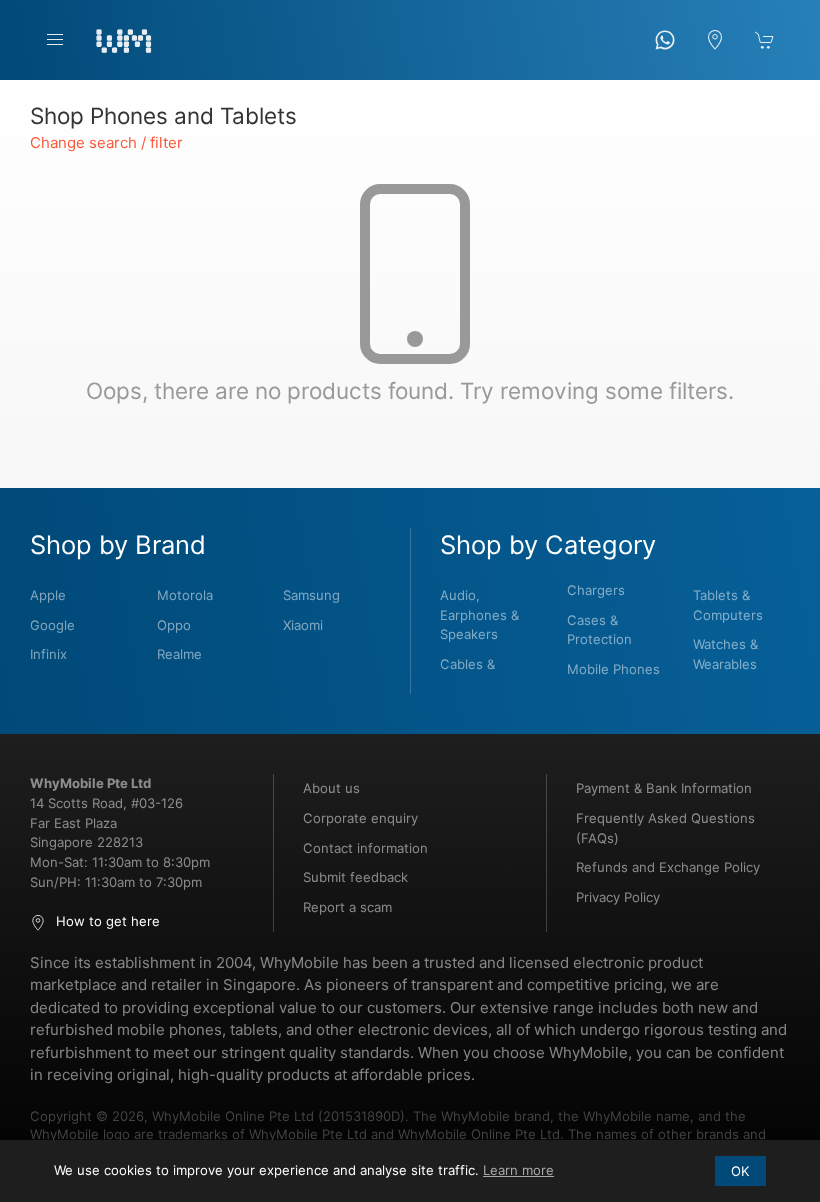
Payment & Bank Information (664, 788)
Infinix (48, 654)
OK (740, 1171)
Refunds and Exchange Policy (668, 867)
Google (52, 625)
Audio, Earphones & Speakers (479, 614)
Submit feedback (355, 877)
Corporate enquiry (360, 818)
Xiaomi (303, 625)
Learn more (518, 1170)
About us (331, 788)
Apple (48, 595)
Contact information (365, 848)
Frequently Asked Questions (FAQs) (665, 828)
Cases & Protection (599, 630)
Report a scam (347, 907)
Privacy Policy (618, 897)
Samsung (311, 595)
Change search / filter (106, 142)
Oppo (174, 625)
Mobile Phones (613, 669)
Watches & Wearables (725, 654)
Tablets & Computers (728, 605)
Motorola (185, 595)
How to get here (108, 921)
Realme (179, 654)
